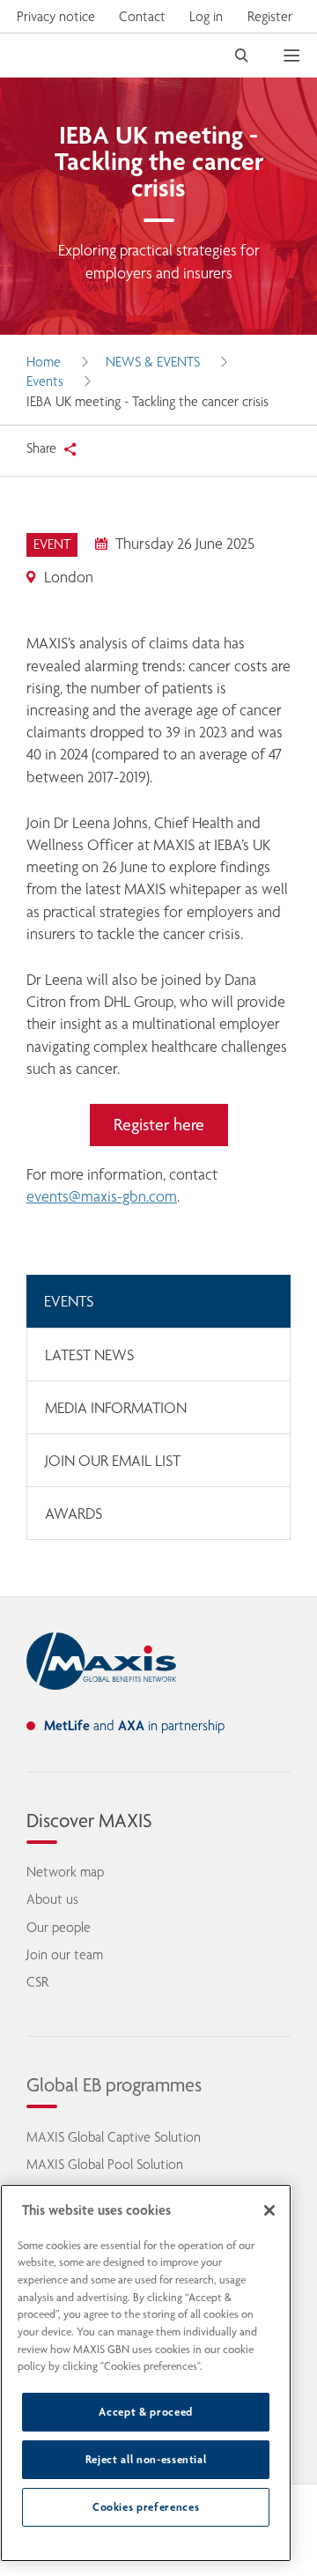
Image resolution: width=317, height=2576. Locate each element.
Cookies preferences (146, 2507)
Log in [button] (206, 16)
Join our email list (113, 1461)
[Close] (269, 2210)
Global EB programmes (114, 2084)
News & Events (153, 362)
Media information (116, 1408)
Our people (59, 1927)
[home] (101, 1662)
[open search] (242, 56)
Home (44, 362)
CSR (37, 1982)
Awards (74, 1514)
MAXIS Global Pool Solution (105, 2164)
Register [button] (270, 16)
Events (45, 381)
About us (52, 1899)
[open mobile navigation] (300, 56)
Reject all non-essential (146, 2459)
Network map (65, 1872)
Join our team (65, 1954)
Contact (142, 16)
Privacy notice (56, 16)
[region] (146, 2373)
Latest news (89, 1355)
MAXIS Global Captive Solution (114, 2137)
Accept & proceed (146, 2412)
